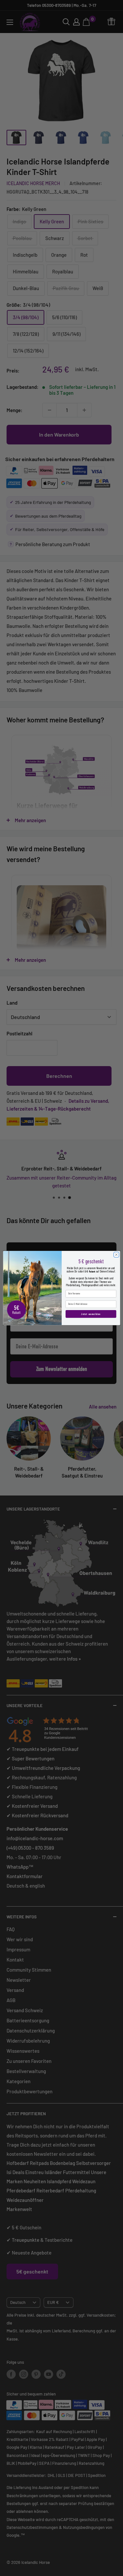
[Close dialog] (116, 1254)
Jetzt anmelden (91, 1314)
